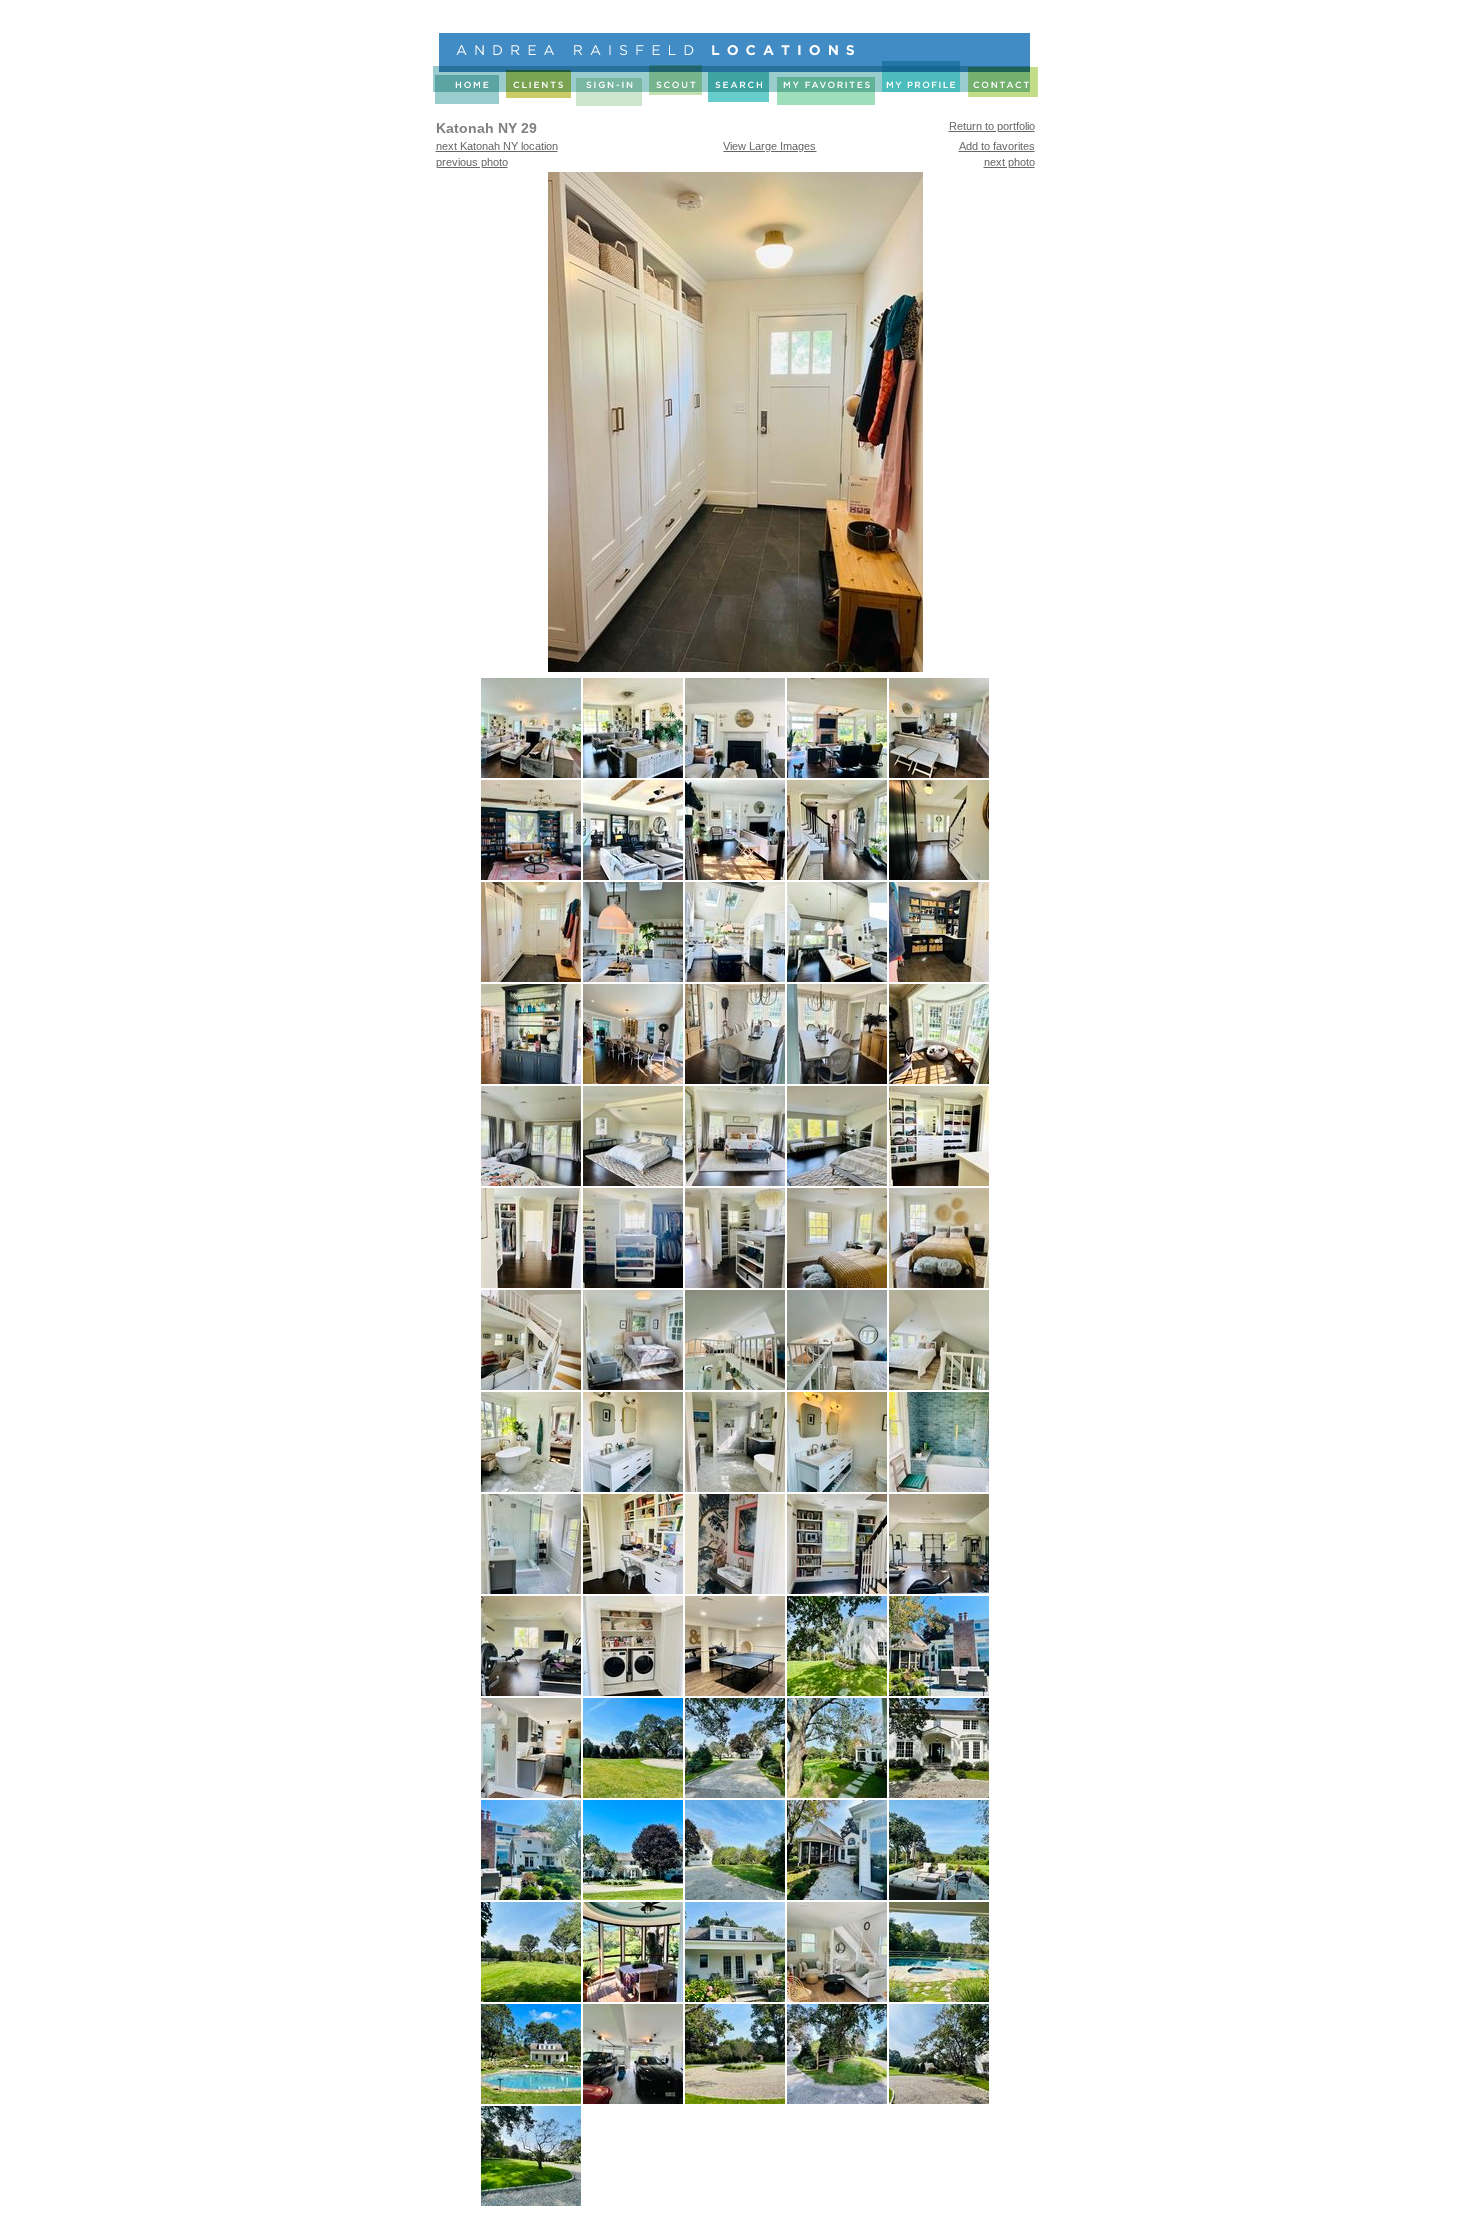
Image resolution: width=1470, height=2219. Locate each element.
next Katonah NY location (497, 146)
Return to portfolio (992, 126)
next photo (1009, 162)
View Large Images (769, 146)
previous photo (472, 162)
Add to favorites (997, 146)
